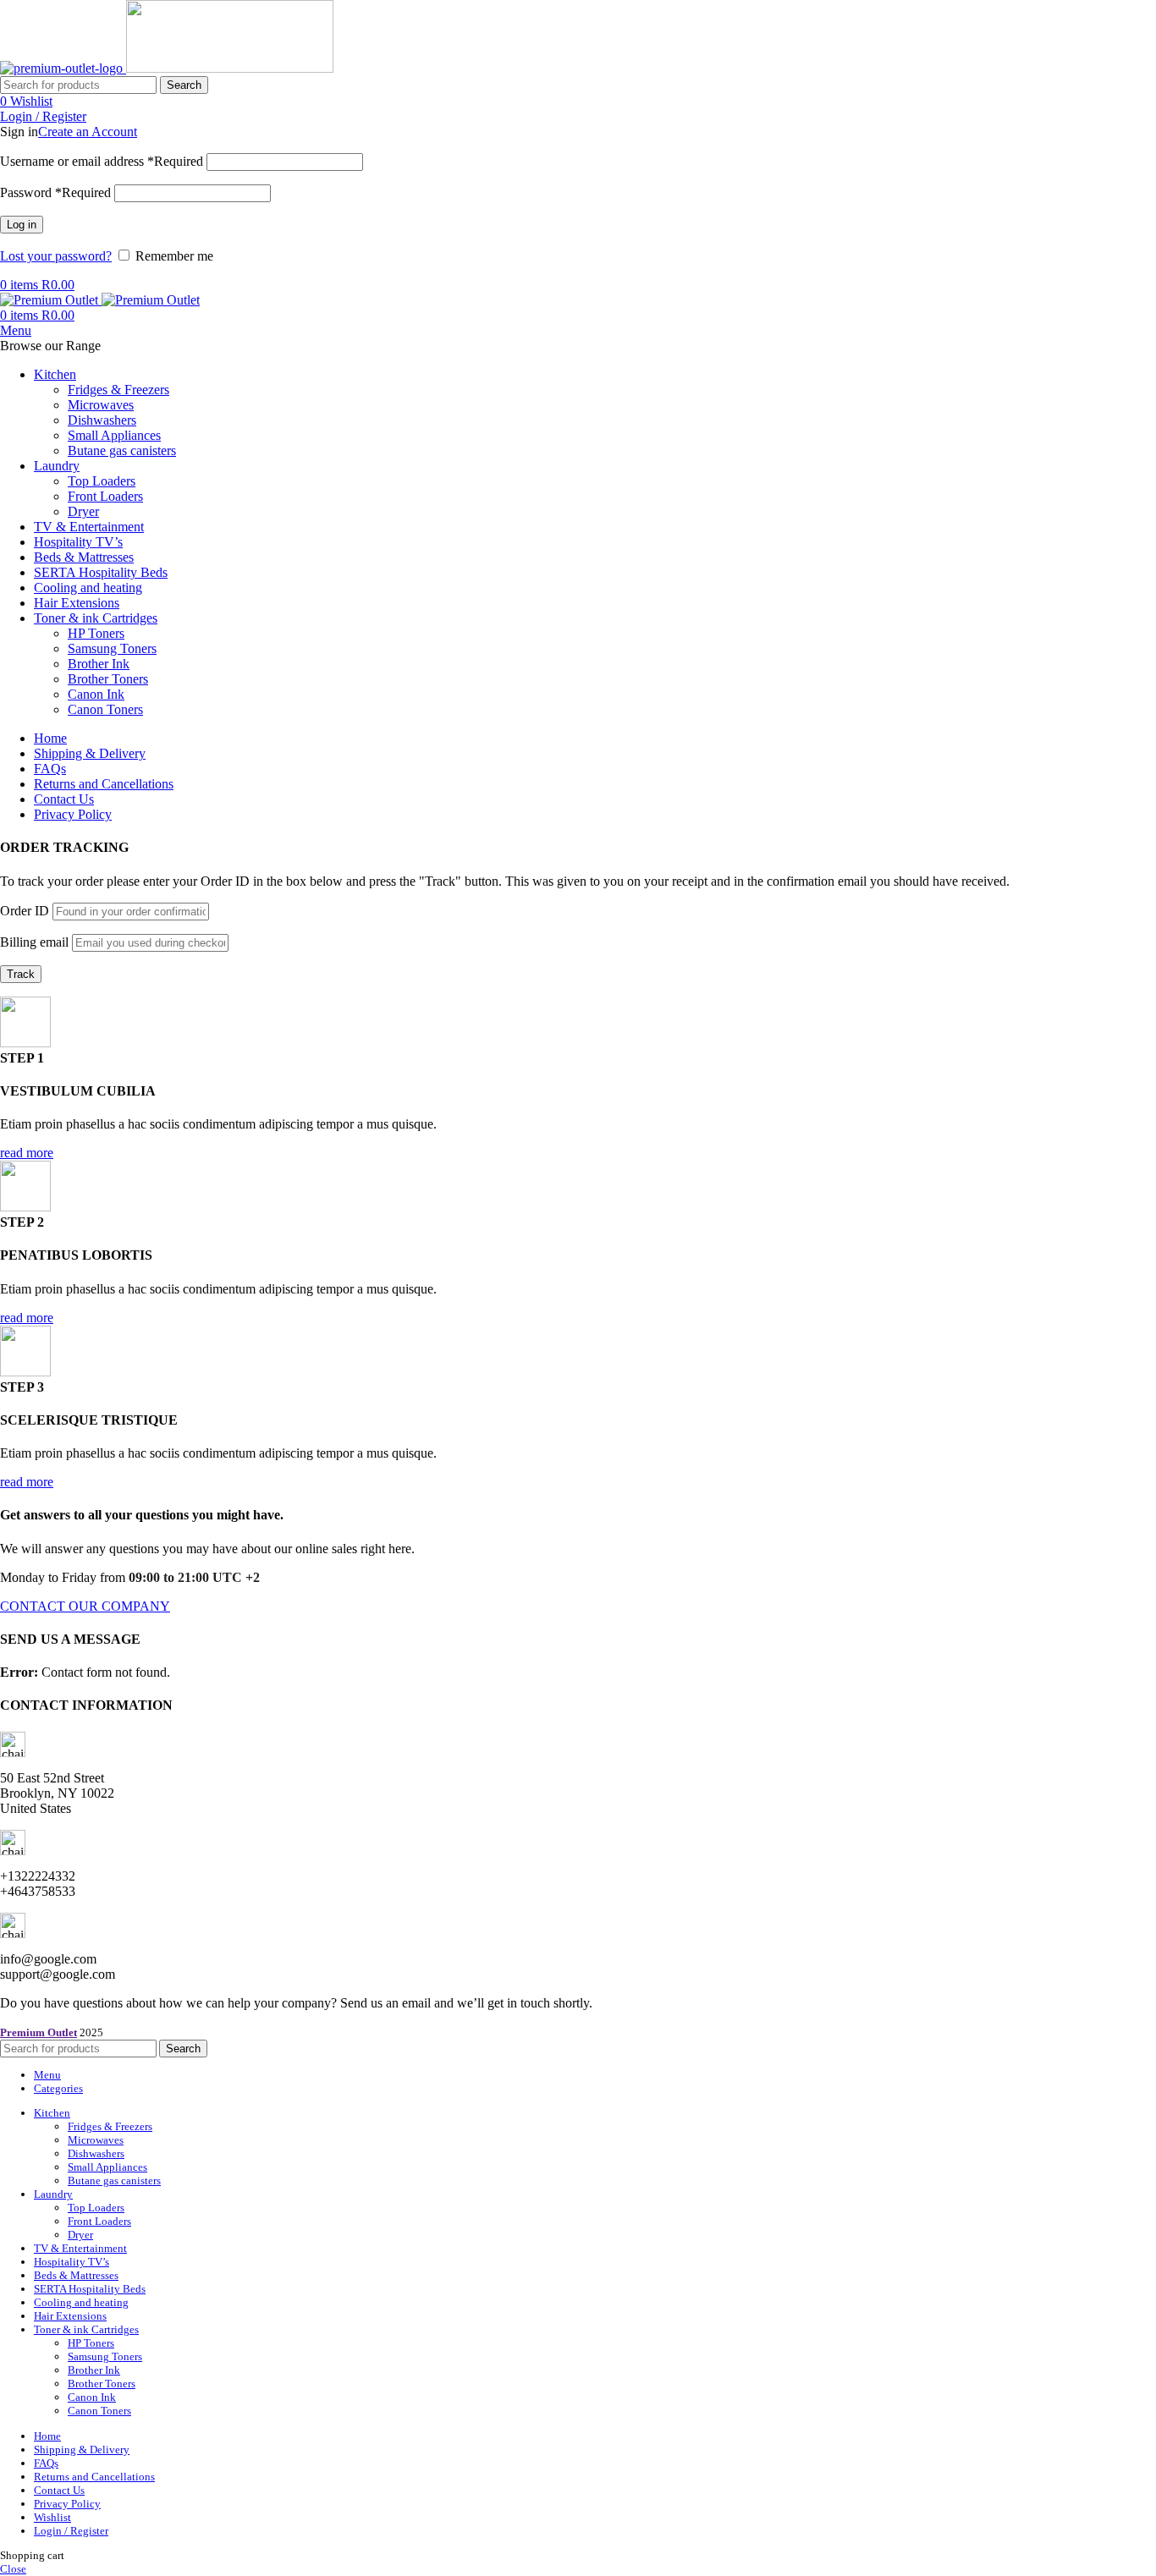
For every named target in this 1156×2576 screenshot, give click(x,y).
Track (21, 974)
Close (13, 2569)
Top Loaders (102, 481)
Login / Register (71, 2531)
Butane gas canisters (122, 450)
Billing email (34, 942)
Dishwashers (102, 420)
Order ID (25, 911)
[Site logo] (63, 68)
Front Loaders (105, 496)
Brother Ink (99, 664)
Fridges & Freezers (118, 390)
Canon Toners (105, 709)
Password (55, 192)
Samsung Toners (112, 648)
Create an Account (88, 132)
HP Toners (96, 633)
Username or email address (102, 161)
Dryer (83, 511)
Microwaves (101, 405)
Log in (22, 225)
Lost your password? (56, 256)
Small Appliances (114, 435)
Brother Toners (108, 679)
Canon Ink (96, 694)
